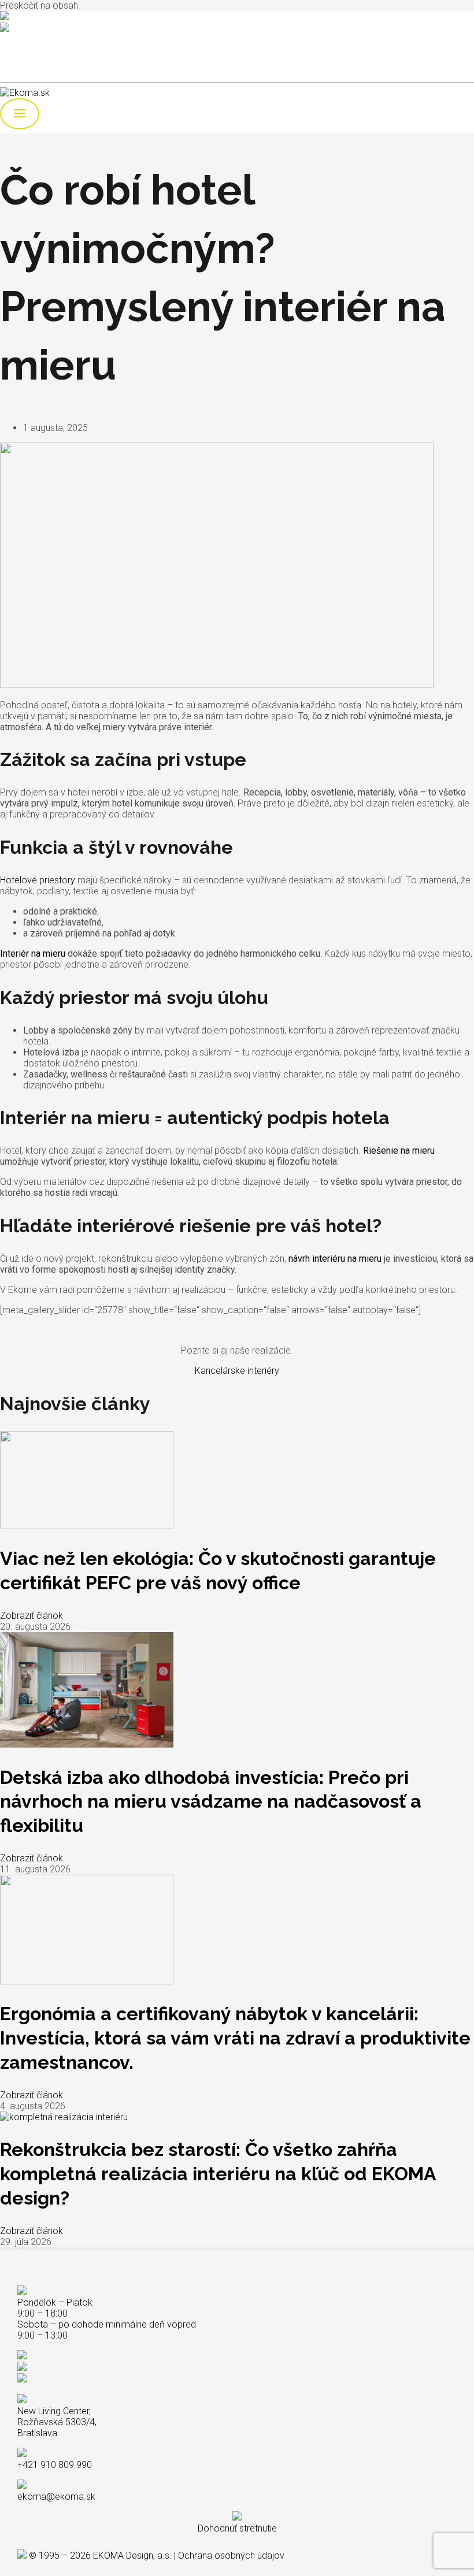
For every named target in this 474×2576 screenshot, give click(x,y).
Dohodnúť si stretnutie (43, 39)
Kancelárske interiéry (237, 1371)
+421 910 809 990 (45, 17)
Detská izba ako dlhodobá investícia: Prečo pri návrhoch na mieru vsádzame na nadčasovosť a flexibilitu (211, 1801)
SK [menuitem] (29, 58)
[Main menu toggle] (20, 114)
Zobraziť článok (32, 1616)
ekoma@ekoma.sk (48, 29)
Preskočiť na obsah (39, 5)
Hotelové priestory (38, 880)
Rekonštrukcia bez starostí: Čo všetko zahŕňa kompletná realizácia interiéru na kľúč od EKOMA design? (218, 2173)
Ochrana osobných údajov (231, 2555)
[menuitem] (29, 58)
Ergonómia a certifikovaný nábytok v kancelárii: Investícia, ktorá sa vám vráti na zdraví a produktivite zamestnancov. (235, 2038)
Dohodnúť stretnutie (237, 2528)
